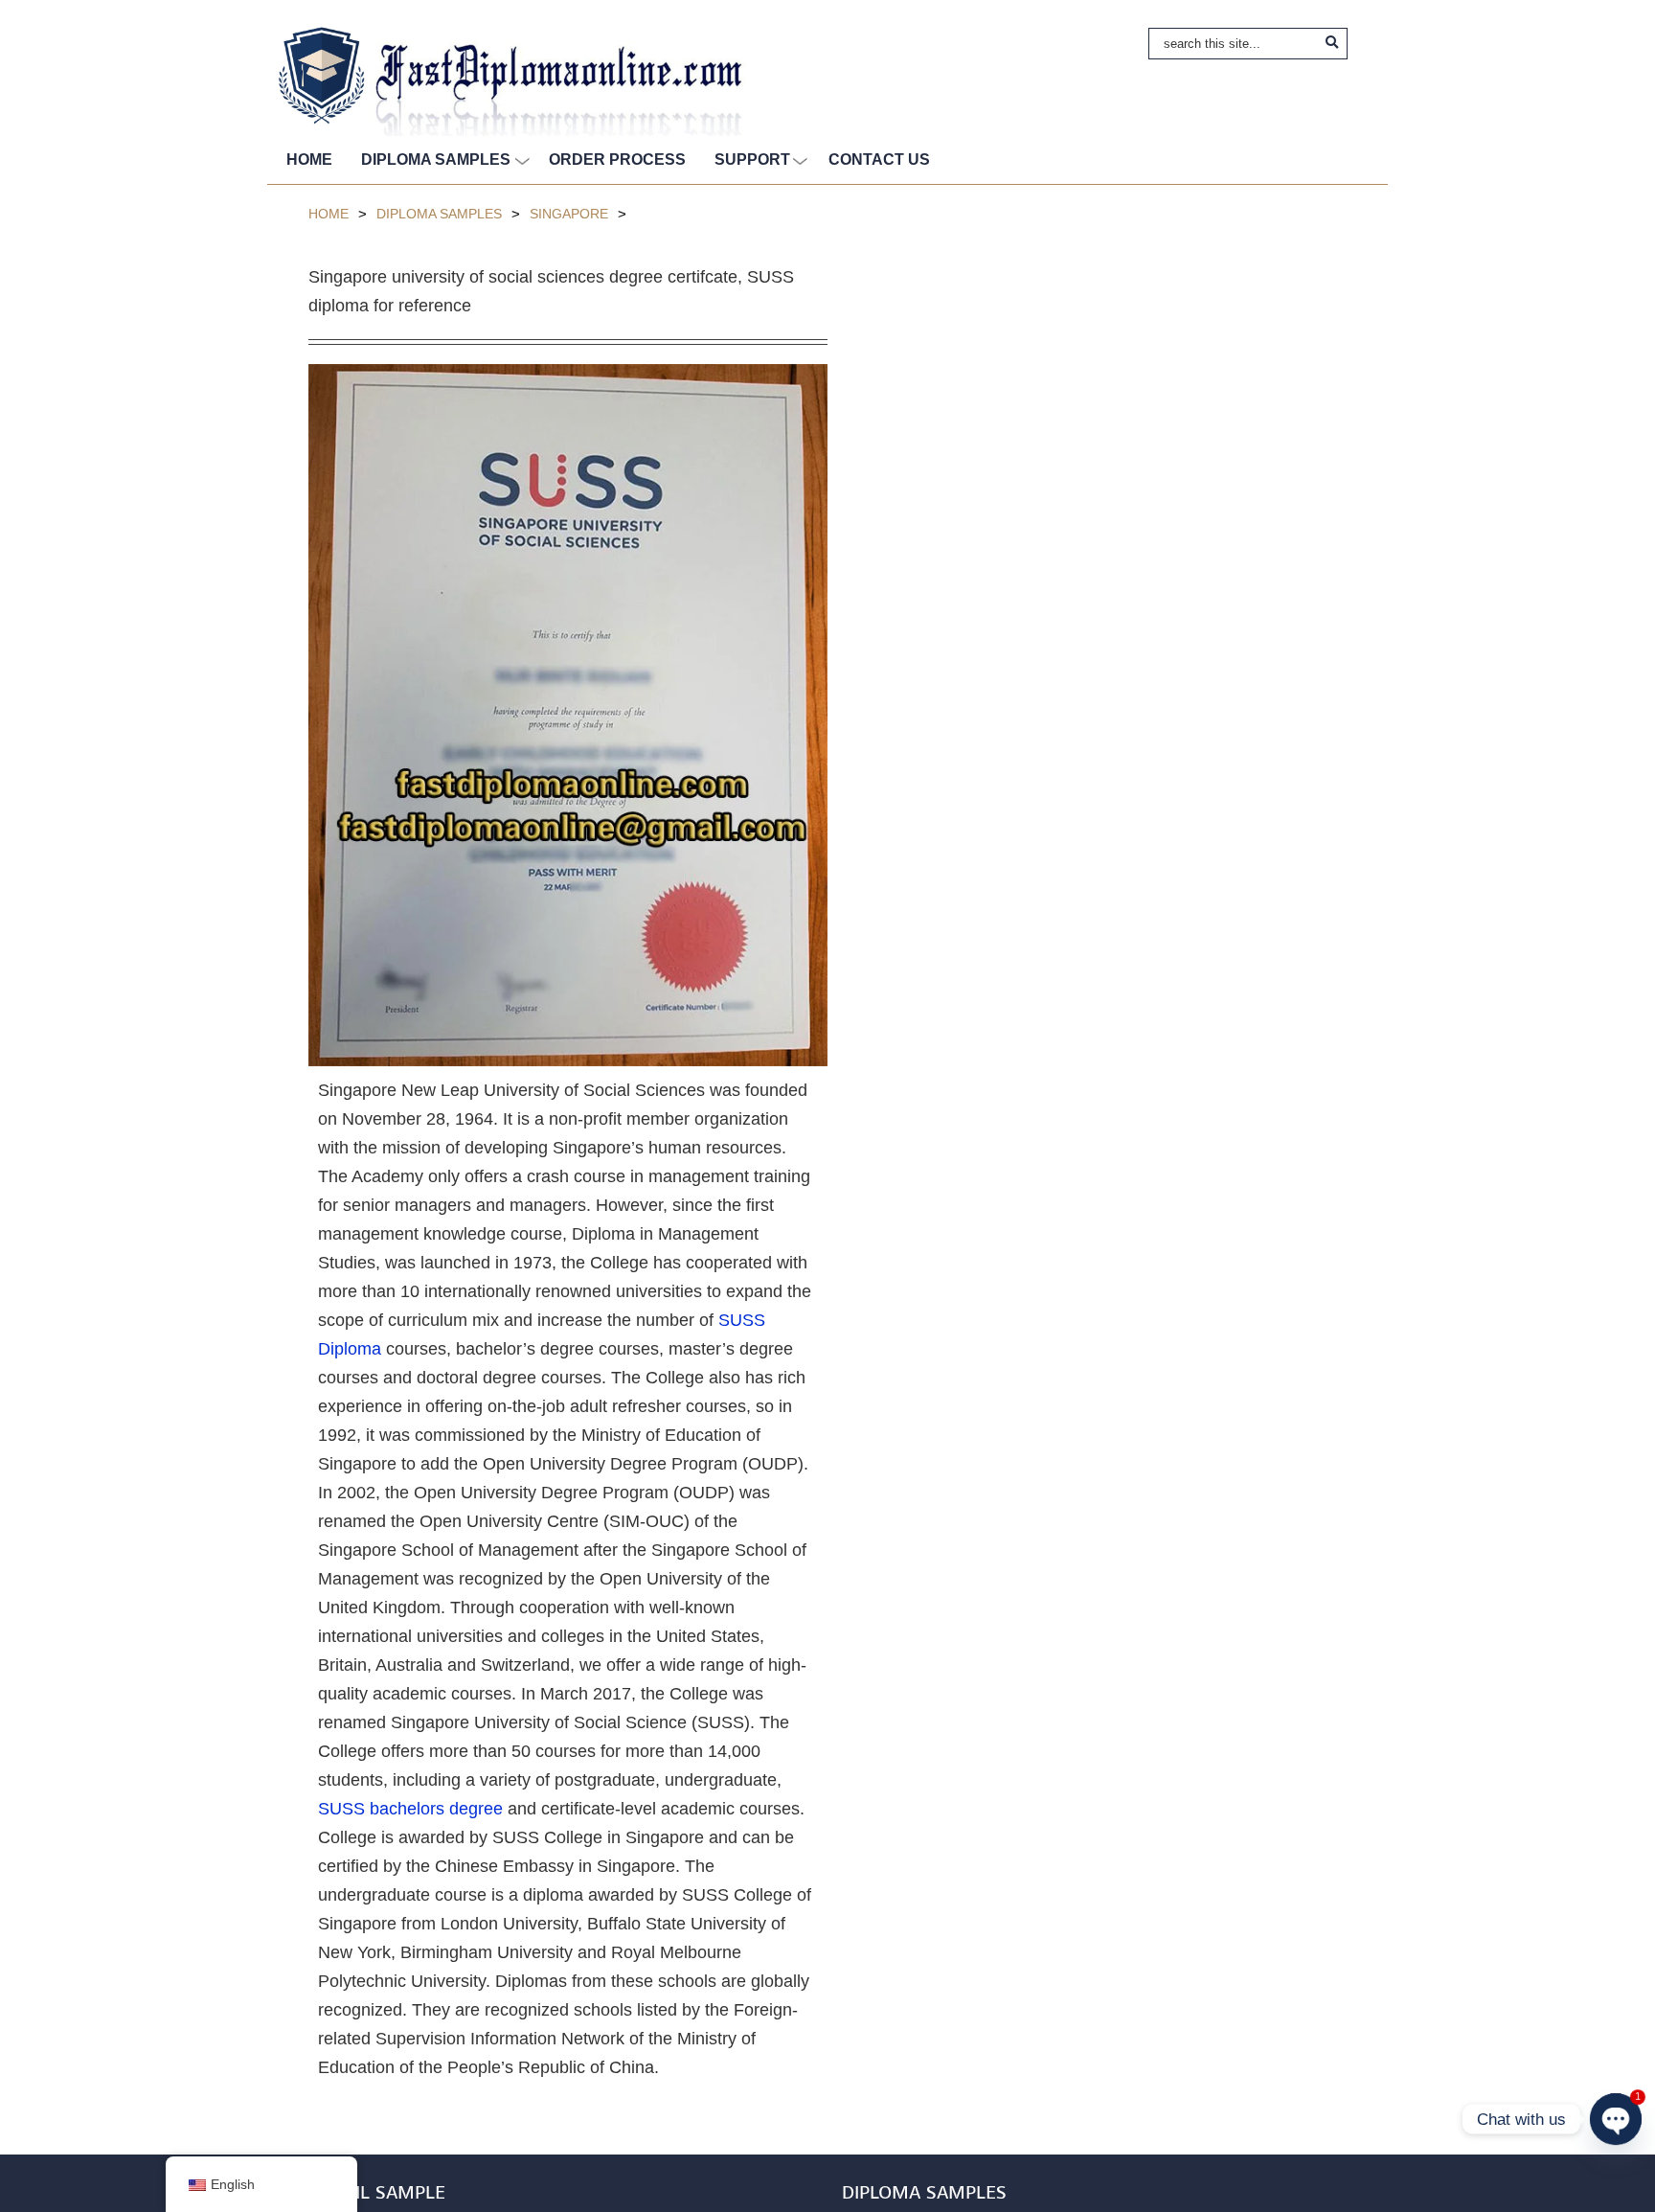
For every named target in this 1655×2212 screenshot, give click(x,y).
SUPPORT (752, 160)
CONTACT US (879, 160)
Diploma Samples (439, 214)
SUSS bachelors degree (410, 1809)
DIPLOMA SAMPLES (436, 160)
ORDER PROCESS (617, 160)
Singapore (569, 214)
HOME (309, 160)
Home (329, 214)
